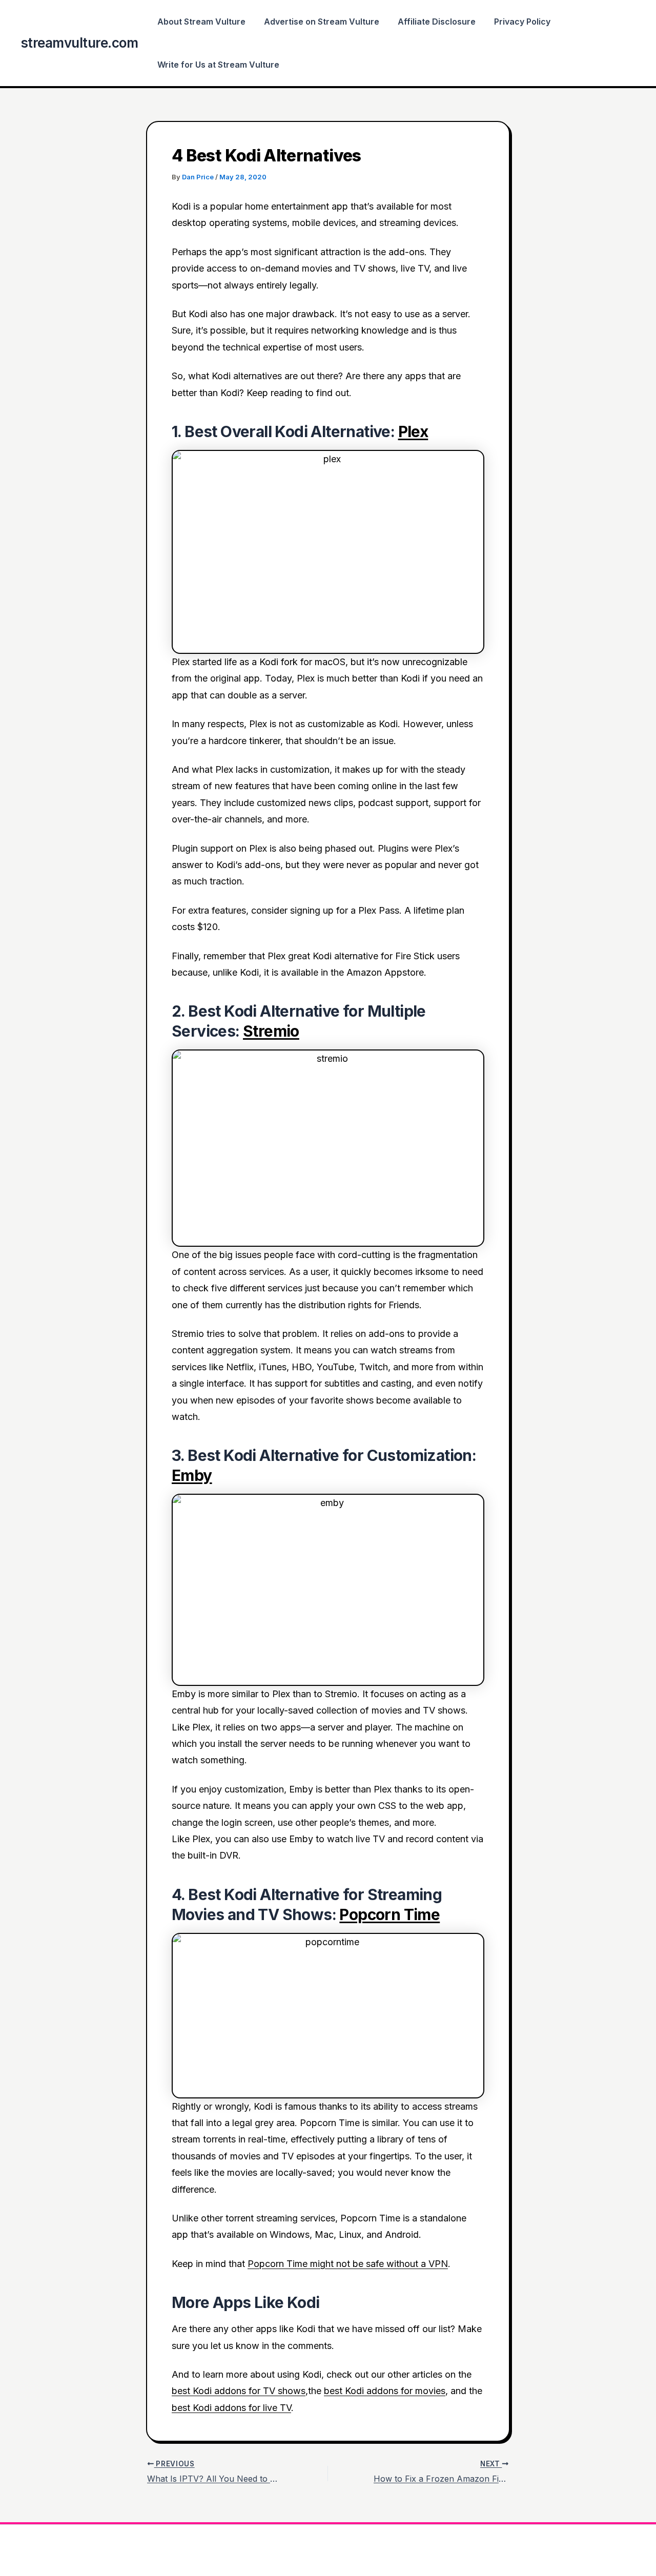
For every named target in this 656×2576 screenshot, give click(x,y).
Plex (413, 431)
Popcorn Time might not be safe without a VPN (348, 2264)
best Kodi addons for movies (385, 2391)
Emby (192, 1475)
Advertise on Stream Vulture (322, 22)
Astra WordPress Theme (416, 2550)
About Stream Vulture (201, 22)
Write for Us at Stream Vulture (218, 65)
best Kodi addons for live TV (231, 2408)
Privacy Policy (522, 22)
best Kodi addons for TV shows (239, 2391)
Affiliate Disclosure (437, 22)
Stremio (271, 1031)
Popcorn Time (389, 1914)
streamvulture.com (79, 43)
